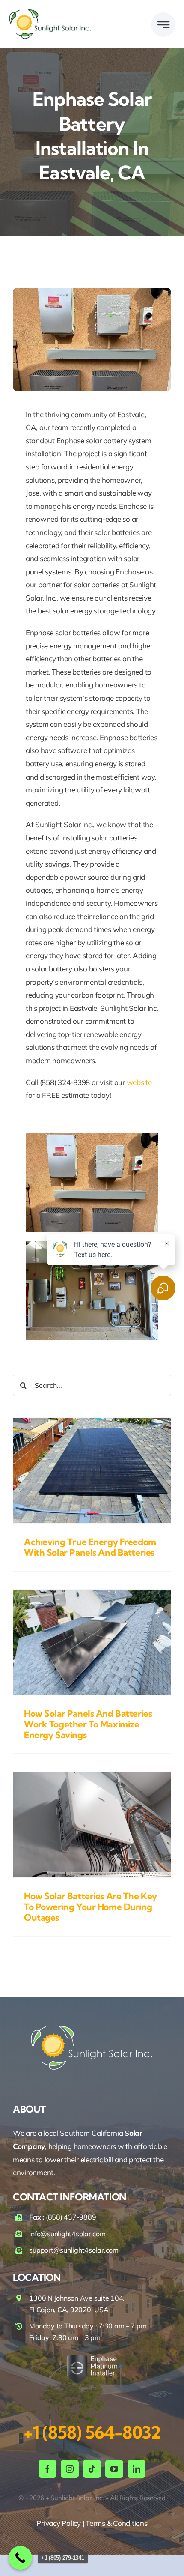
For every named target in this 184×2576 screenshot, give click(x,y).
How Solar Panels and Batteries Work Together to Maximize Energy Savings (88, 1724)
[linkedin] (137, 2469)
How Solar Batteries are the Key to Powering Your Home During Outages (91, 1907)
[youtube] (114, 2469)
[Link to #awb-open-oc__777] (163, 25)
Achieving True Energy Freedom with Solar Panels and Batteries (90, 1547)
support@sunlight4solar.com (74, 2250)
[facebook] (47, 2469)
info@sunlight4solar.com (67, 2234)
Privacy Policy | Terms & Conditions (92, 2523)
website (139, 1082)
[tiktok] (92, 2469)
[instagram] (70, 2469)
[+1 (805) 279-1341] (20, 2558)
